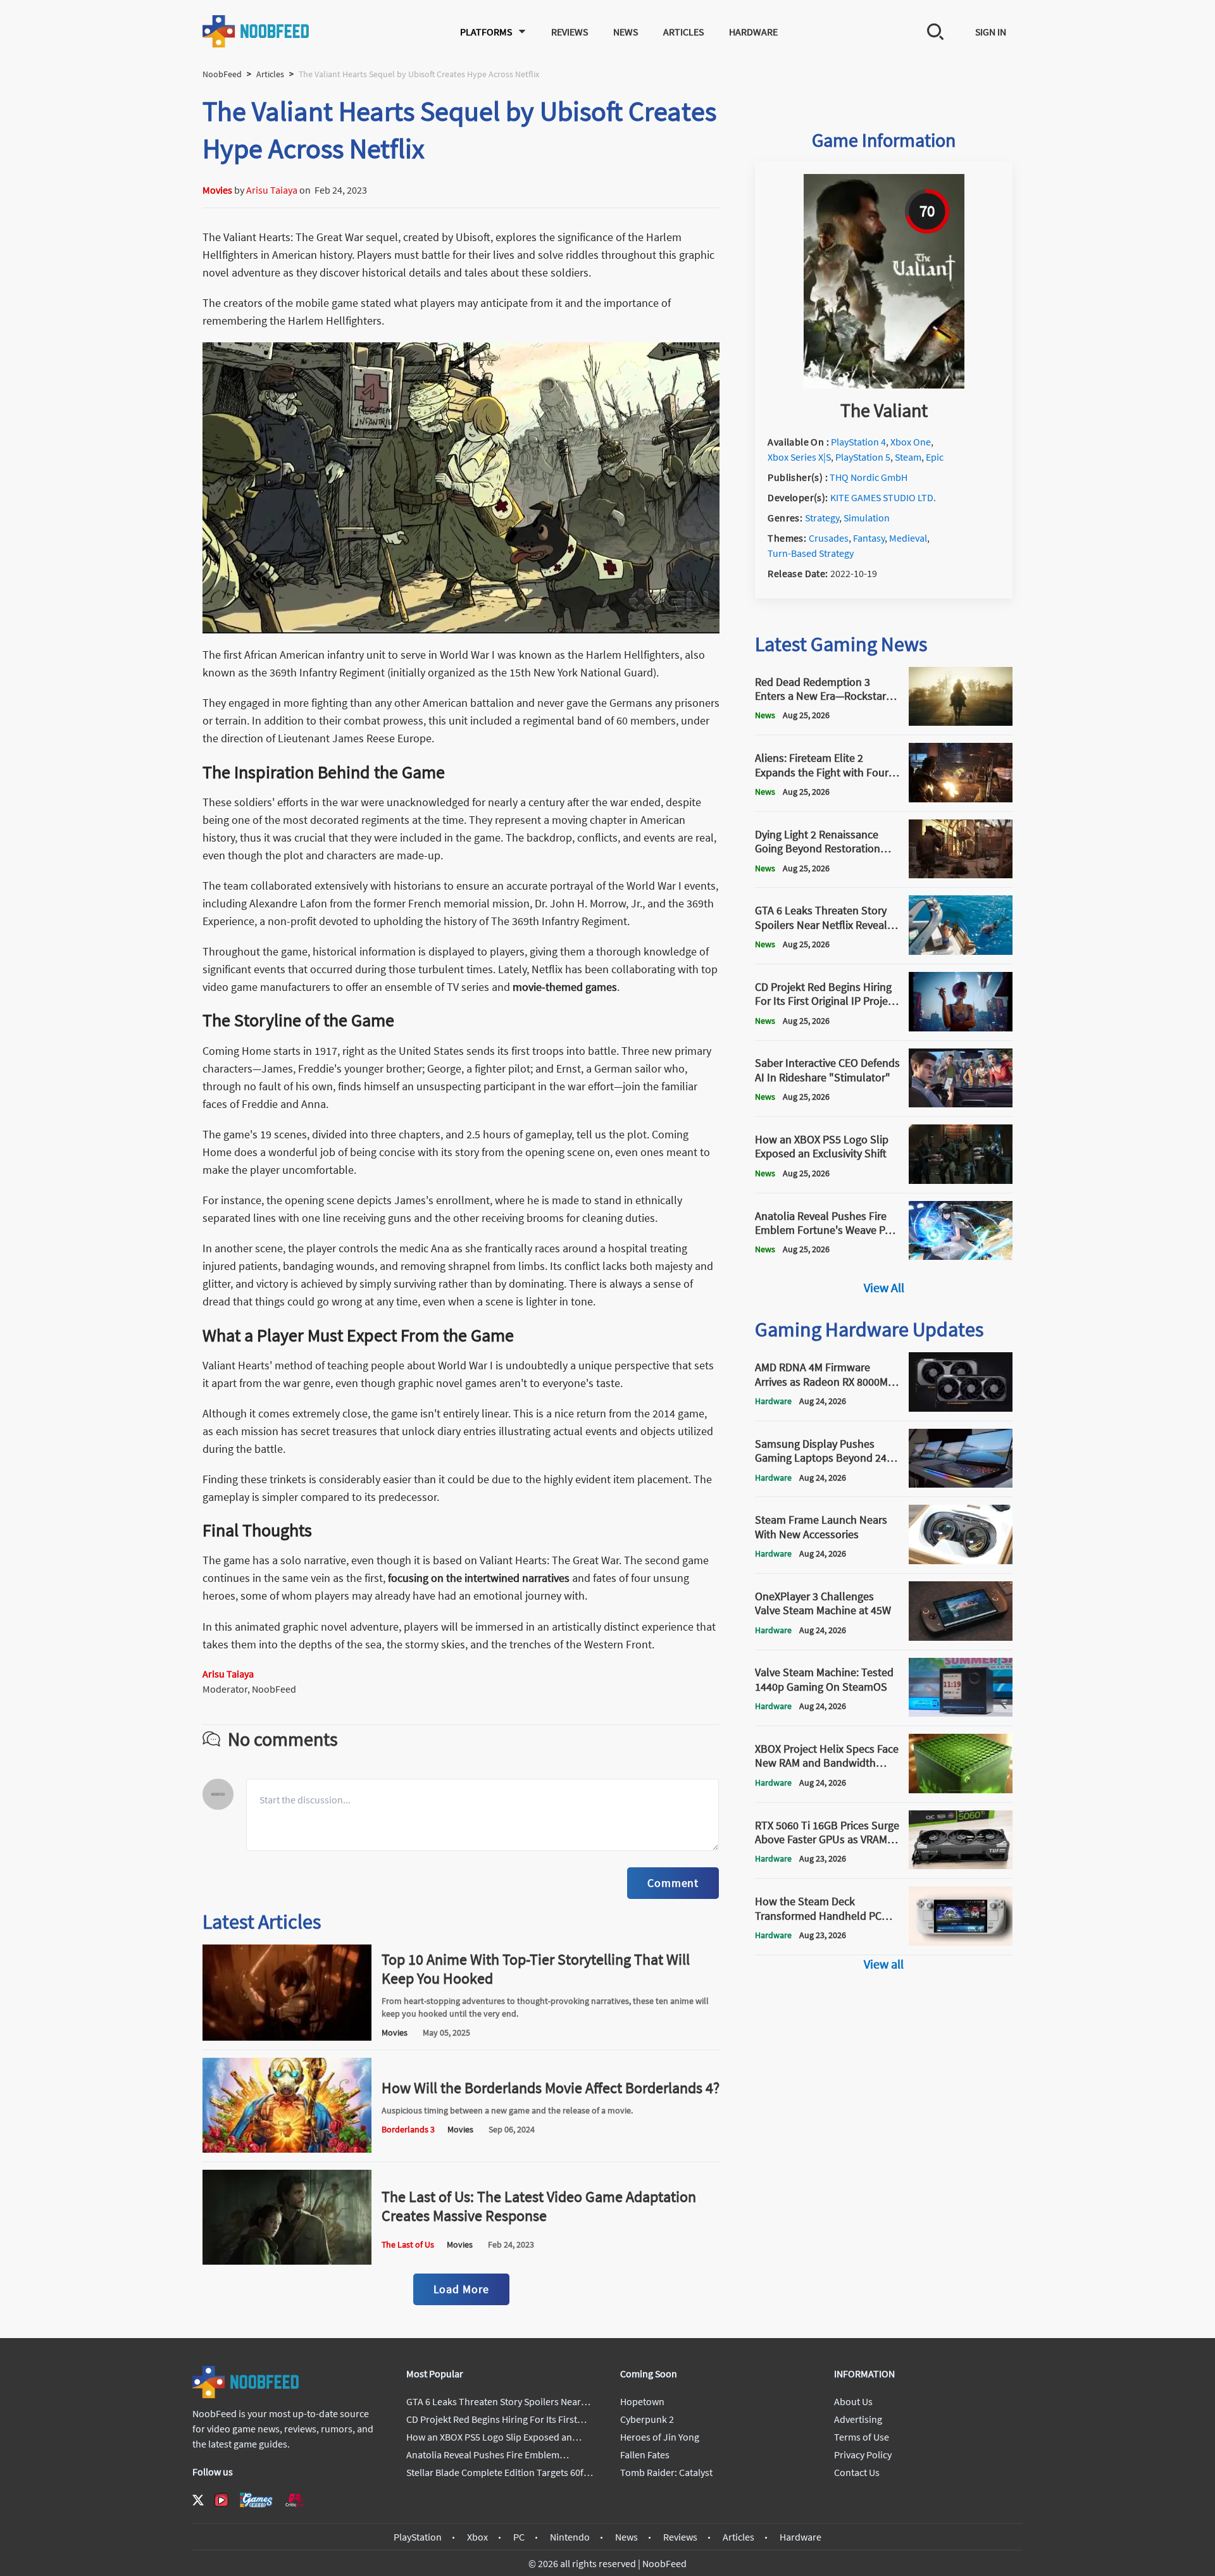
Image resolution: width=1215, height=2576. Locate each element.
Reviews (570, 32)
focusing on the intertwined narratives (479, 1578)
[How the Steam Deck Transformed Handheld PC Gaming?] (961, 1942)
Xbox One (911, 442)
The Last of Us (408, 2244)
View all (884, 1964)
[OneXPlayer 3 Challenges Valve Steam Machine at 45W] (961, 1637)
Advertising (858, 2419)
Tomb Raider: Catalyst (666, 2472)
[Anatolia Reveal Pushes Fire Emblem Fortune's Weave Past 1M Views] (961, 1256)
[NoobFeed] (256, 31)
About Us (853, 2401)
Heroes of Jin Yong (660, 2437)
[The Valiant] (884, 385)
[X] (198, 2500)
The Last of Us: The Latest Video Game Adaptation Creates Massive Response (539, 2206)
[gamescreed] (256, 2500)
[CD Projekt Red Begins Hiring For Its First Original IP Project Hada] (961, 1028)
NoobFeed (222, 74)
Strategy (822, 518)
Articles (683, 32)
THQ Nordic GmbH (869, 477)
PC (519, 2537)
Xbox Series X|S (799, 457)
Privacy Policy (863, 2455)
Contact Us (857, 2472)
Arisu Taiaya (272, 190)
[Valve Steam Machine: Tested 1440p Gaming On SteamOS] (961, 1713)
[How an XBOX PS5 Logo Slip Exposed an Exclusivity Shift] (961, 1180)
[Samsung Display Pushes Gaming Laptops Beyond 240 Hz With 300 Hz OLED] (961, 1484)
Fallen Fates (645, 2455)
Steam (908, 457)
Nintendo (570, 2537)
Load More (461, 2289)
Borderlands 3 (408, 2129)
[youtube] (221, 2500)
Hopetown (642, 2401)
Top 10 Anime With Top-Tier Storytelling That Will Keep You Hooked (536, 1969)
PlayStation (418, 2537)
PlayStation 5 (863, 457)
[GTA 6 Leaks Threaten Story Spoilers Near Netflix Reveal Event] (961, 951)
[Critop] (295, 2500)
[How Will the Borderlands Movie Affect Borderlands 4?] (287, 2149)
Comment (673, 1883)
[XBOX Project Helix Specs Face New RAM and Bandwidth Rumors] (961, 1789)
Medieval (908, 538)
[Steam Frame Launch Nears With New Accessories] (961, 1560)
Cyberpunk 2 (647, 2419)
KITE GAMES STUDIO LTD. (883, 497)
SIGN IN (991, 32)
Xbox (477, 2537)
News (626, 32)
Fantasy (869, 538)
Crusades (829, 538)
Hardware (753, 32)
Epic (935, 457)
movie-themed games (565, 987)
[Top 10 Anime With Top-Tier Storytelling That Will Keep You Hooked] (287, 2037)
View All (884, 1287)
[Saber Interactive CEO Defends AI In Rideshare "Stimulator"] (961, 1104)
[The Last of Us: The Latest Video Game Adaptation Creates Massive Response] (287, 2261)
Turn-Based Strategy (811, 553)
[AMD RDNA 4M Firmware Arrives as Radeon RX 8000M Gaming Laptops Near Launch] (961, 1408)
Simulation (867, 518)
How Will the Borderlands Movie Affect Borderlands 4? (551, 2088)
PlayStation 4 (858, 442)
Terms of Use (862, 2437)
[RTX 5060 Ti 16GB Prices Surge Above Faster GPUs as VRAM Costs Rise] (961, 1865)
